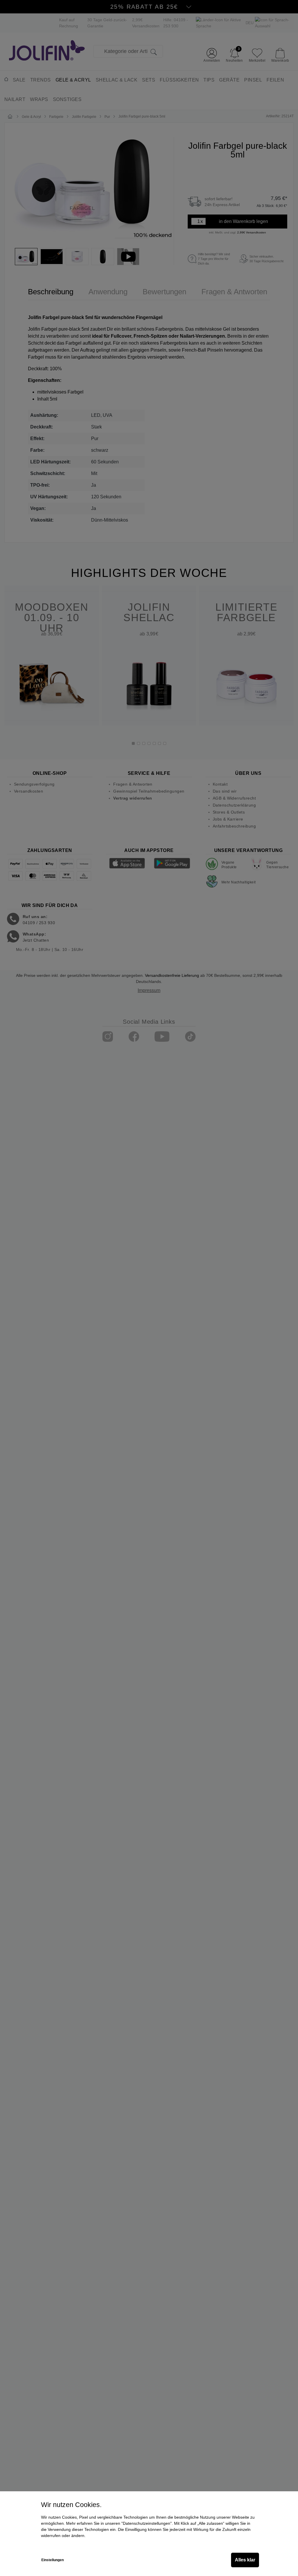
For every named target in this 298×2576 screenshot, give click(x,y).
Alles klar (245, 2560)
